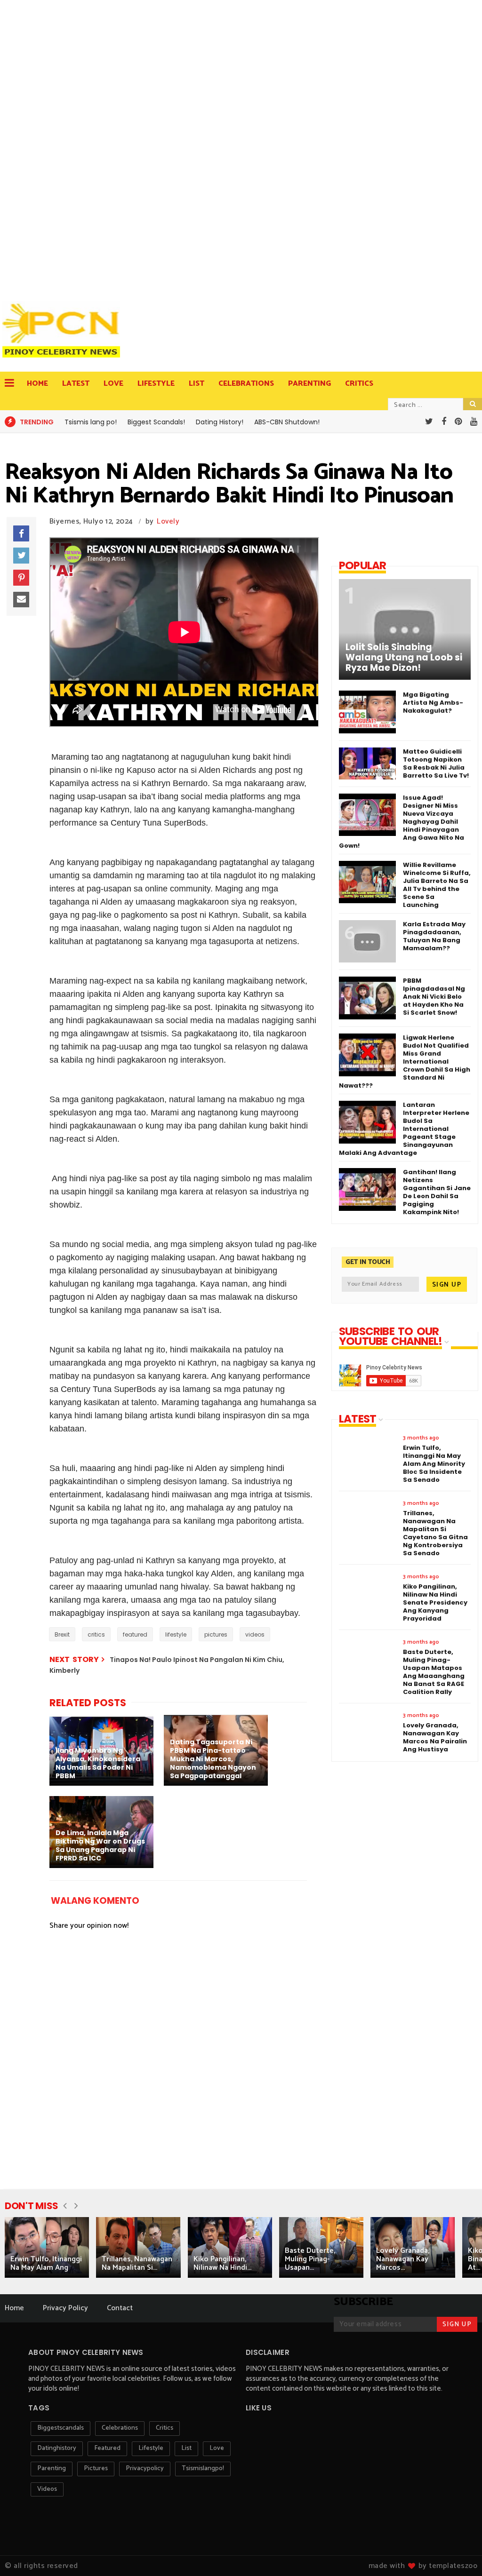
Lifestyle (156, 384)
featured (135, 1634)
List (197, 384)
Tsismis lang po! (91, 422)
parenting (52, 2469)
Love (113, 384)
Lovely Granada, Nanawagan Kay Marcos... (403, 2259)
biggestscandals (60, 2428)
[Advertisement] (64, 146)
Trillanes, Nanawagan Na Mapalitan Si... (137, 2263)
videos (255, 1634)
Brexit (62, 1634)
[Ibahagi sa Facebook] (21, 533)
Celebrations (246, 384)
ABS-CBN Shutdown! (287, 422)
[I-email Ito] (21, 600)
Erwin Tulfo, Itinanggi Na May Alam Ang (46, 2263)
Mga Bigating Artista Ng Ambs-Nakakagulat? (433, 703)
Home (37, 384)
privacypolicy (145, 2469)
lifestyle (176, 1634)
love (217, 2448)
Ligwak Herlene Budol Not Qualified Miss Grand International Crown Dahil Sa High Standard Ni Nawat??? (405, 1061)
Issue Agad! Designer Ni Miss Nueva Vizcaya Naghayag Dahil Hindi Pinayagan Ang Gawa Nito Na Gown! (402, 822)
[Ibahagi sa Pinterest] (21, 578)
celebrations (120, 2428)
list (186, 2448)
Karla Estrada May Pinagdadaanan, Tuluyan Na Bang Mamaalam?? (434, 936)
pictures (216, 1634)
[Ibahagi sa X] (21, 556)
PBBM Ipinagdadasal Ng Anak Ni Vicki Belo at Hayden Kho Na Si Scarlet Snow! (434, 997)
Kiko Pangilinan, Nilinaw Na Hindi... (222, 2263)
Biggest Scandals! (156, 422)
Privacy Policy (65, 2308)
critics (96, 1634)
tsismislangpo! (203, 2469)
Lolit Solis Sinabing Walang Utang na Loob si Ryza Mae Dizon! (404, 658)
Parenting (309, 384)
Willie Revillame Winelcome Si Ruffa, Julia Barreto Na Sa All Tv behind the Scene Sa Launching (437, 885)
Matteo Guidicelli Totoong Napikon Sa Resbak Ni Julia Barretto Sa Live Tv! (436, 763)
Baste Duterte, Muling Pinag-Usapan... (310, 2259)
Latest (76, 384)
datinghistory (57, 2448)
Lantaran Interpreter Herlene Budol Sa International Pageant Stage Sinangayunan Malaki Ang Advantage (404, 1129)
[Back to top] (459, 2553)
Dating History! (220, 422)
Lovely (168, 521)
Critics (359, 384)
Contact (120, 2308)
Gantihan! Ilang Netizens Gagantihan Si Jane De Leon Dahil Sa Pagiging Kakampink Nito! (437, 1192)
